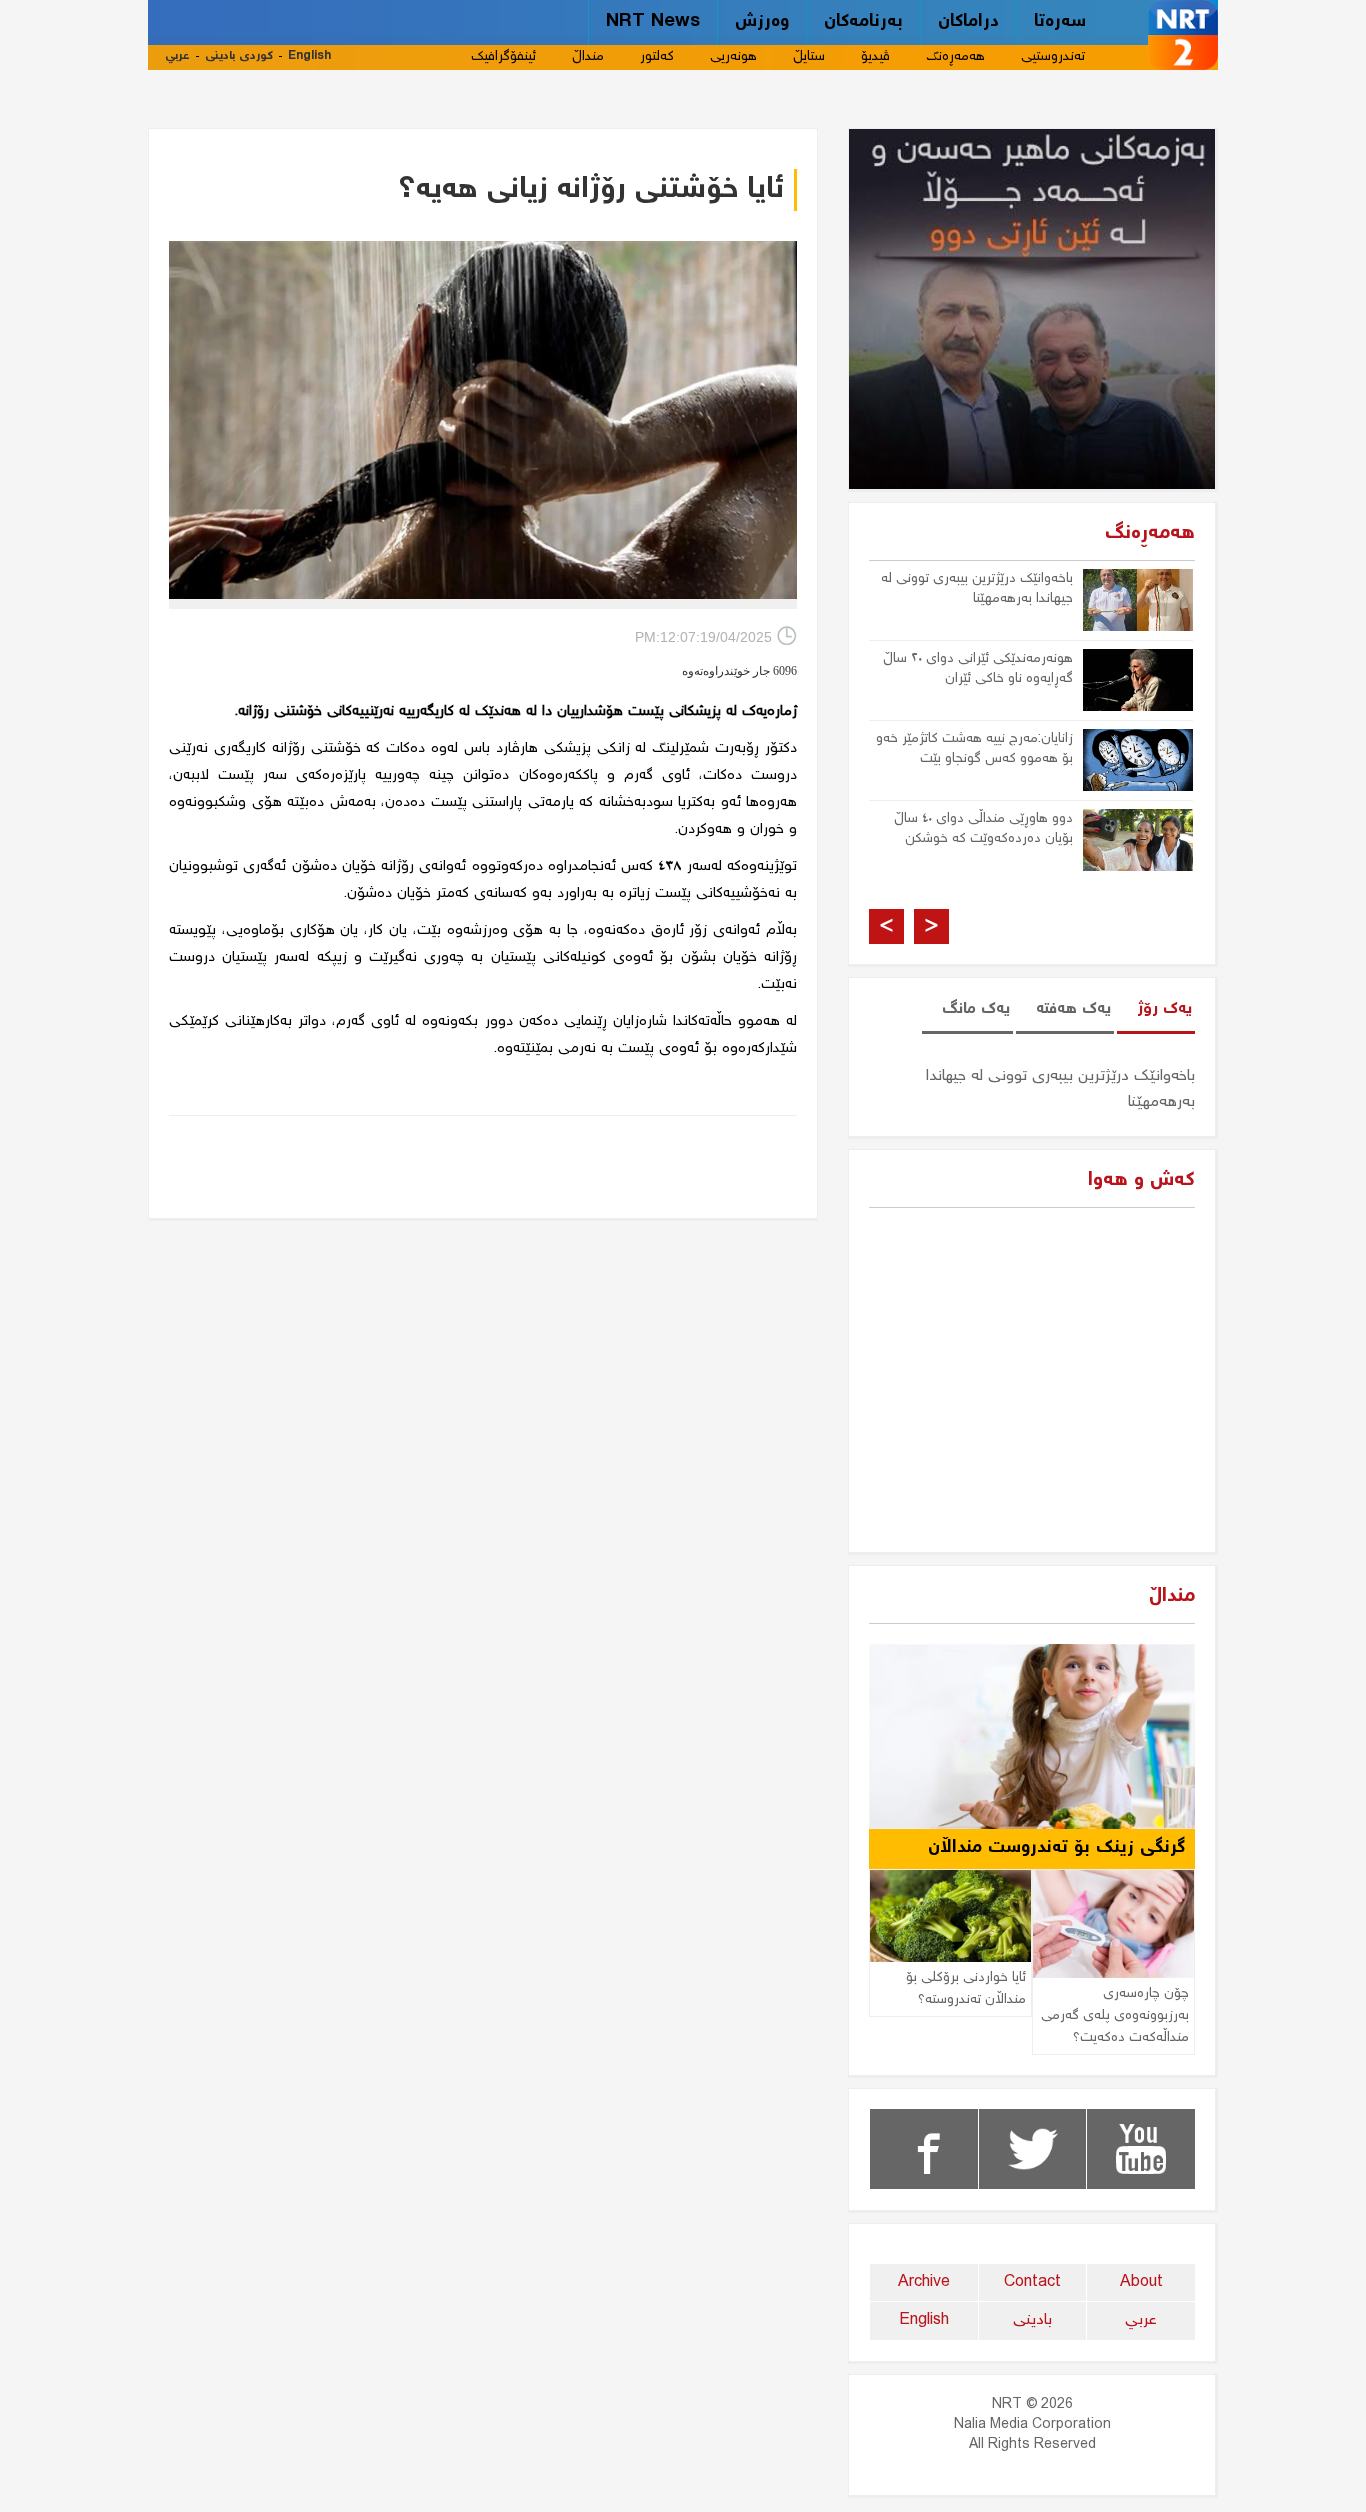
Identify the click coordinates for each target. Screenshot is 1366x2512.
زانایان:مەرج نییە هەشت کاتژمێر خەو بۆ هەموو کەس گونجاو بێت (974, 749)
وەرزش (762, 22)
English (309, 56)
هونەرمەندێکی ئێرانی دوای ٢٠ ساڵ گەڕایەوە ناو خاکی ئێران (978, 669)
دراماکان (968, 22)
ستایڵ (809, 57)
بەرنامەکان (863, 22)
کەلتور (657, 57)
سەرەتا (1060, 22)
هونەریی (733, 57)
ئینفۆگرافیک (503, 57)
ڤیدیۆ (875, 57)
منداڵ (588, 57)
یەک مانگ (976, 1009)
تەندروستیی (1053, 57)
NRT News (653, 22)
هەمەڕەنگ (955, 57)
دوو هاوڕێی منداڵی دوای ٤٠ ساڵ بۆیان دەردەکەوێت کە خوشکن (983, 829)
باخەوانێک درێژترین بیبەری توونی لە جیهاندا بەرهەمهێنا (977, 589)
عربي (177, 56)
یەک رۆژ (1164, 1009)
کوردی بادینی (239, 56)
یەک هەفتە (1073, 1009)
